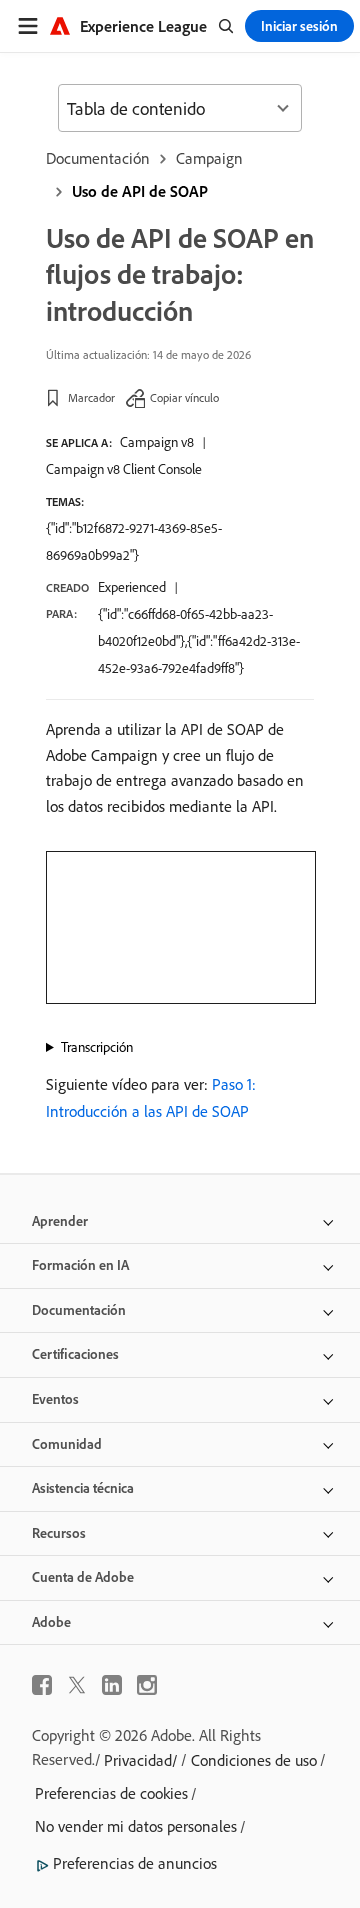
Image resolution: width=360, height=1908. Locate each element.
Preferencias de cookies (111, 1793)
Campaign (209, 158)
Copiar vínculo (184, 397)
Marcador (91, 397)
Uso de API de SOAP (140, 191)
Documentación (98, 158)
